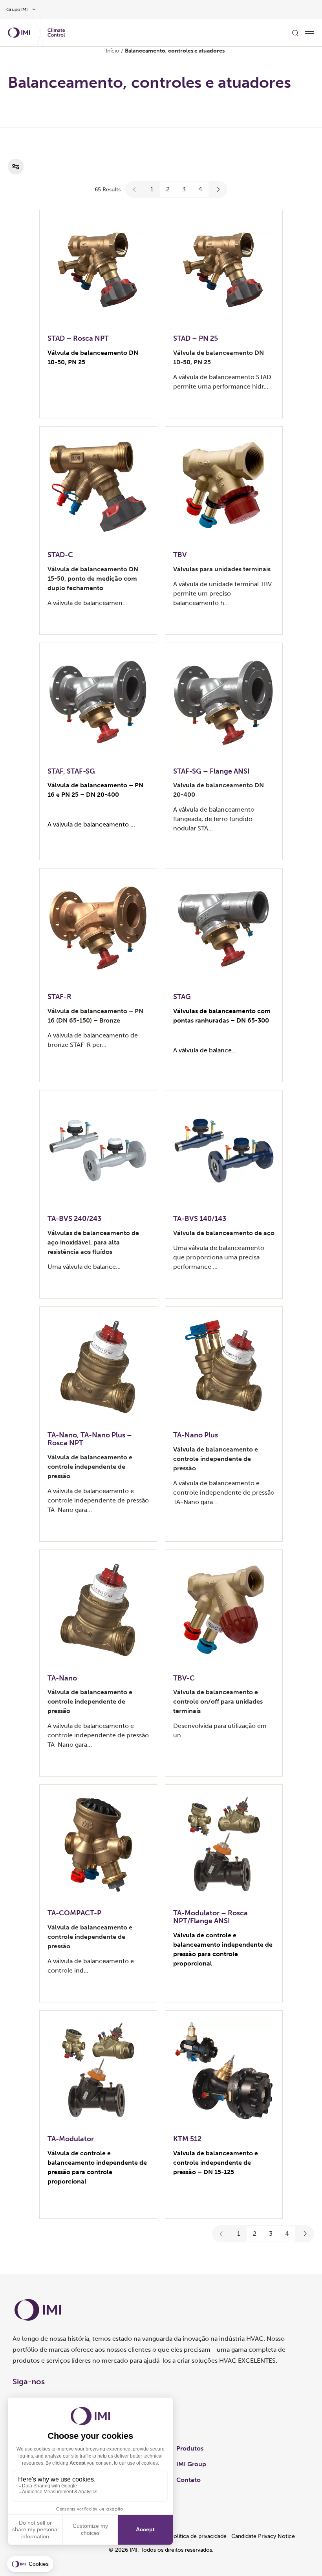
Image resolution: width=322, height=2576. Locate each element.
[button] (135, 189)
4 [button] (200, 189)
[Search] (295, 33)
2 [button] (168, 189)
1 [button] (152, 189)
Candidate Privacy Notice (263, 2536)
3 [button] (184, 189)
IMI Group (191, 2464)
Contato (188, 2480)
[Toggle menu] (309, 33)
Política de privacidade (198, 2536)
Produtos (190, 2448)
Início (113, 51)
